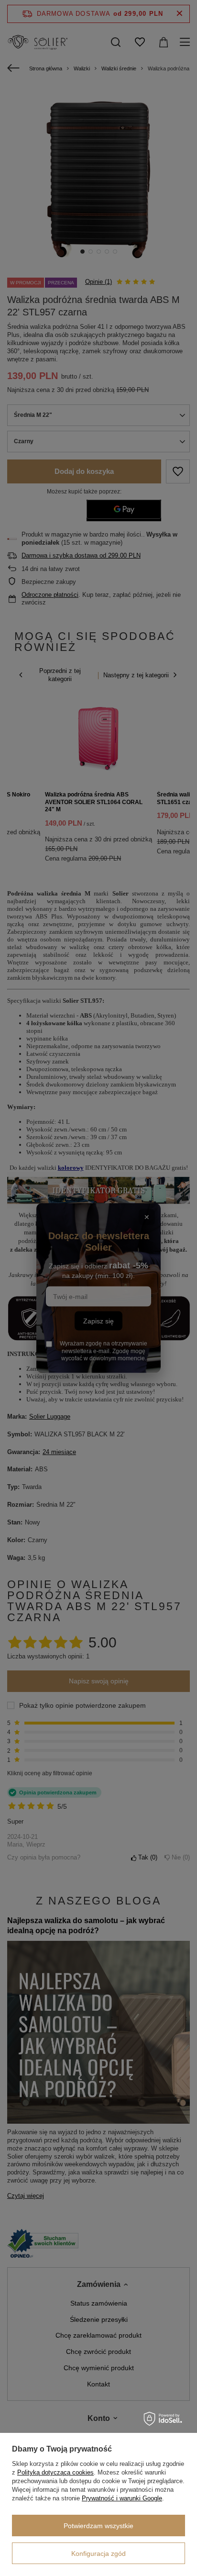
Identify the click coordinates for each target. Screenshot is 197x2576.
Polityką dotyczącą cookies (55, 2472)
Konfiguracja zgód (98, 2554)
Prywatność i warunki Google (122, 2498)
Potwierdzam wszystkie (98, 2526)
